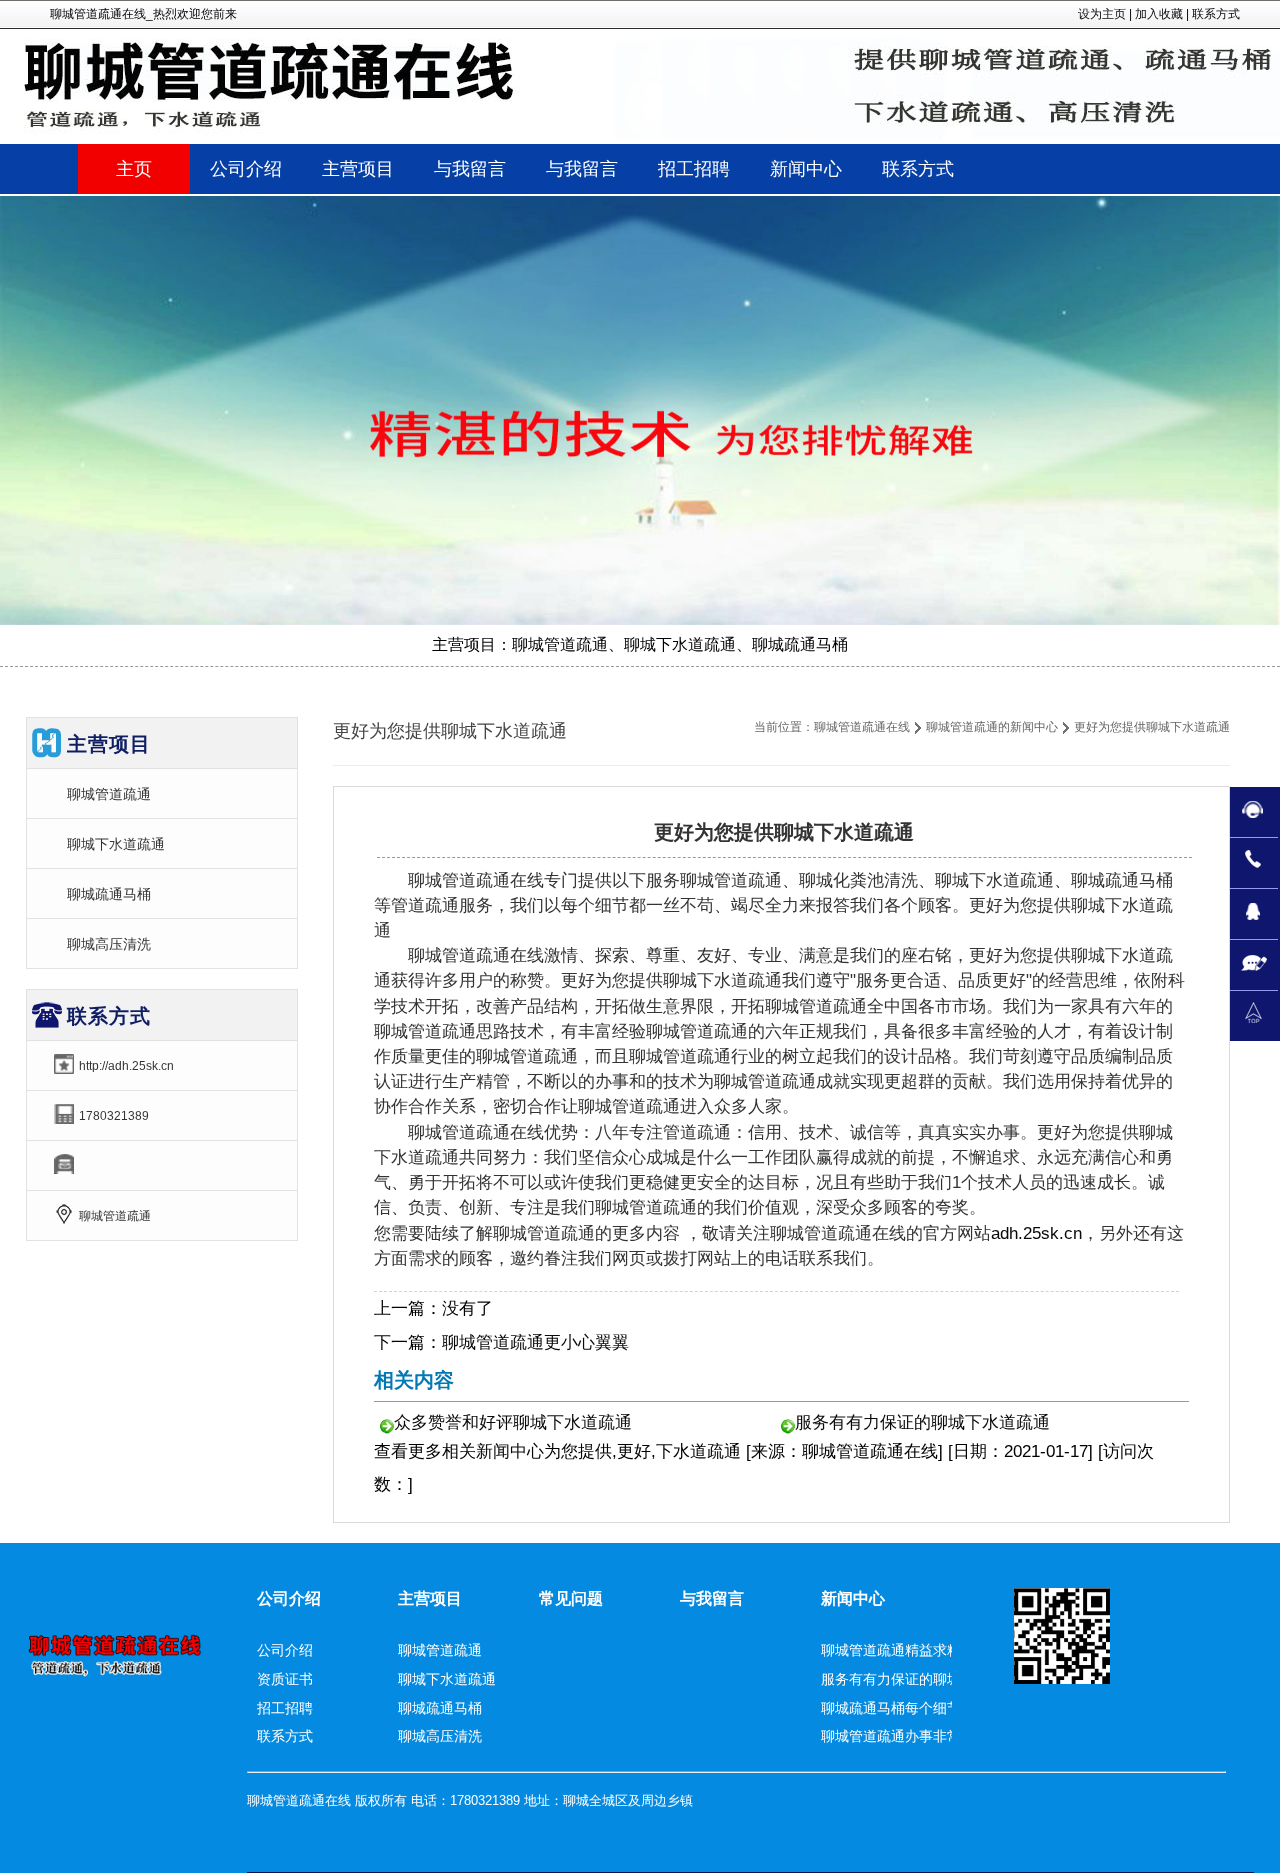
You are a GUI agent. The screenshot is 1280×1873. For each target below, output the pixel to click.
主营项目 (430, 1598)
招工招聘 (285, 1708)
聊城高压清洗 (109, 944)
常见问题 (571, 1598)
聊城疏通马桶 (109, 894)
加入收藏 (1159, 14)
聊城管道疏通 (109, 794)
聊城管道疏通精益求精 (891, 1650)
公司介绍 (289, 1598)
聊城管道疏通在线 (862, 727)
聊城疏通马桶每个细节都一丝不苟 (926, 1708)
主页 (134, 169)
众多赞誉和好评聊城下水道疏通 (513, 1422)
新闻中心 (510, 1451)
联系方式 (1216, 14)
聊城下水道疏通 (116, 844)
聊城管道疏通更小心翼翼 (535, 1342)
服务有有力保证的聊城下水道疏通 (922, 1422)
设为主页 (1102, 14)
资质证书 (285, 1679)
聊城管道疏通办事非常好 (898, 1736)
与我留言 (712, 1598)
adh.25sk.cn (1036, 1233)
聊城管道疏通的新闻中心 (992, 727)
